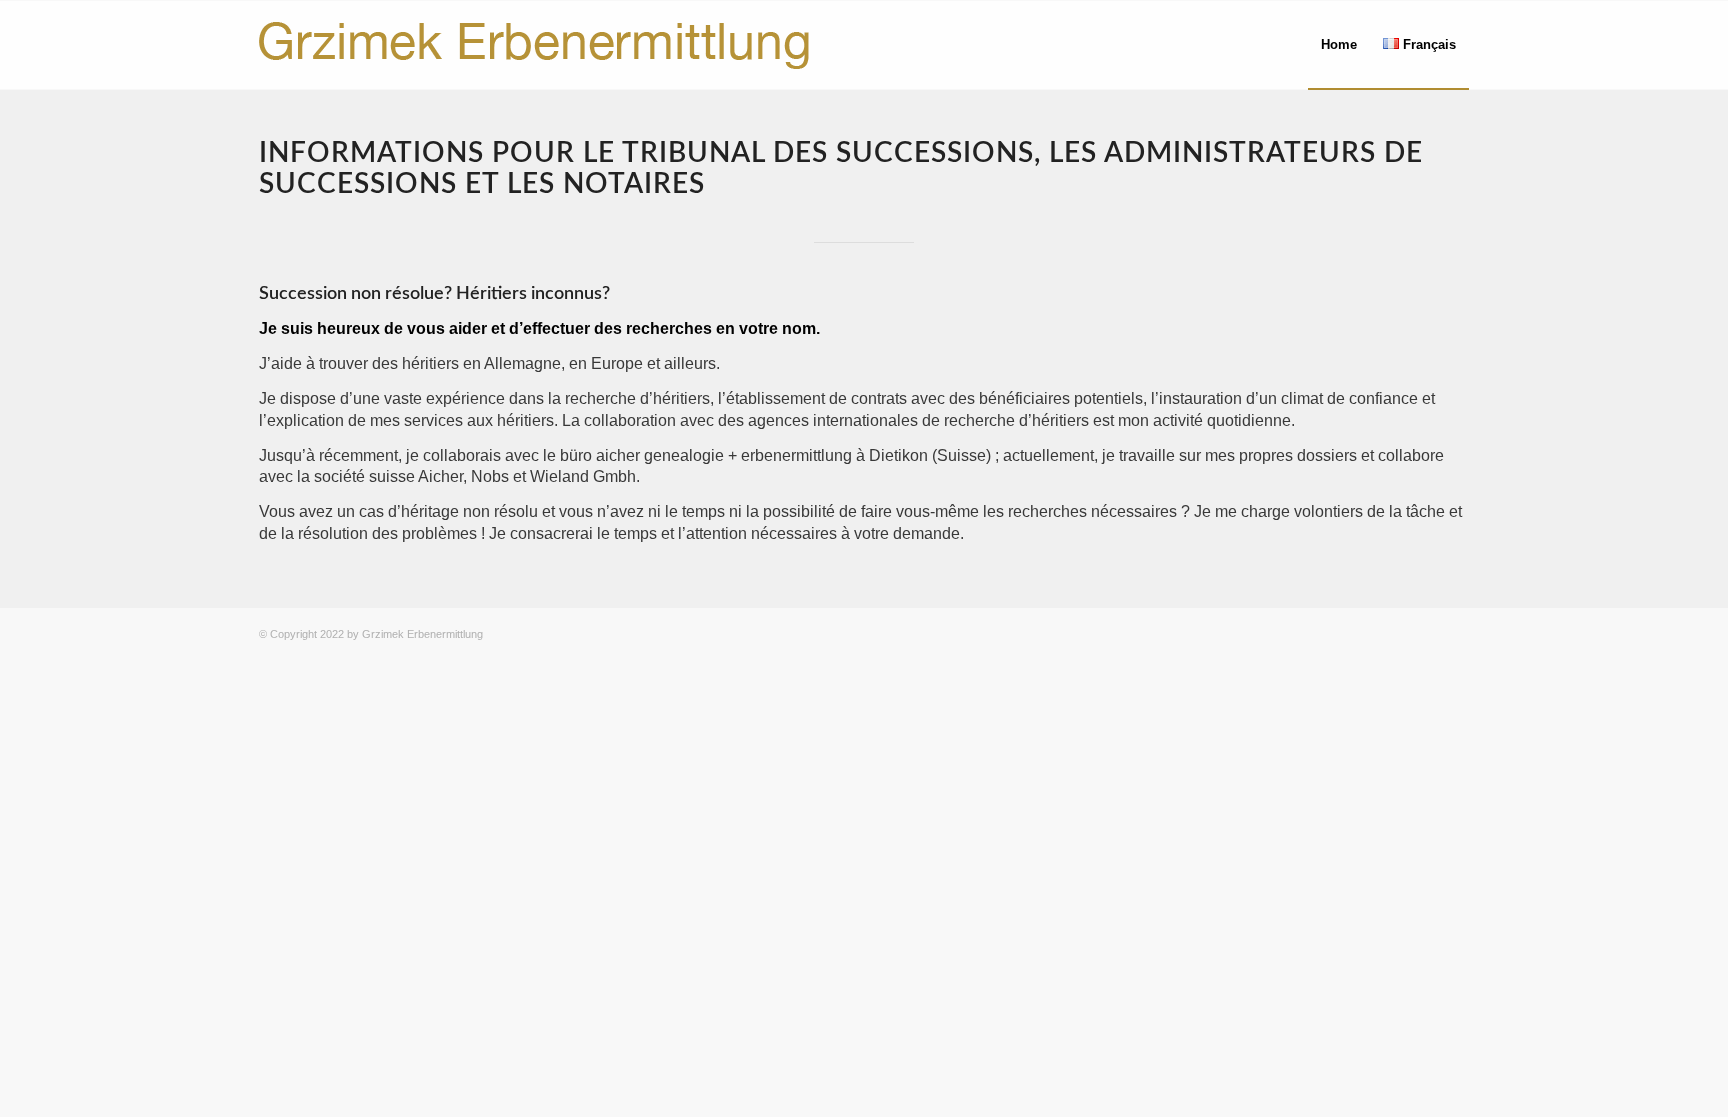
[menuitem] (1339, 45)
